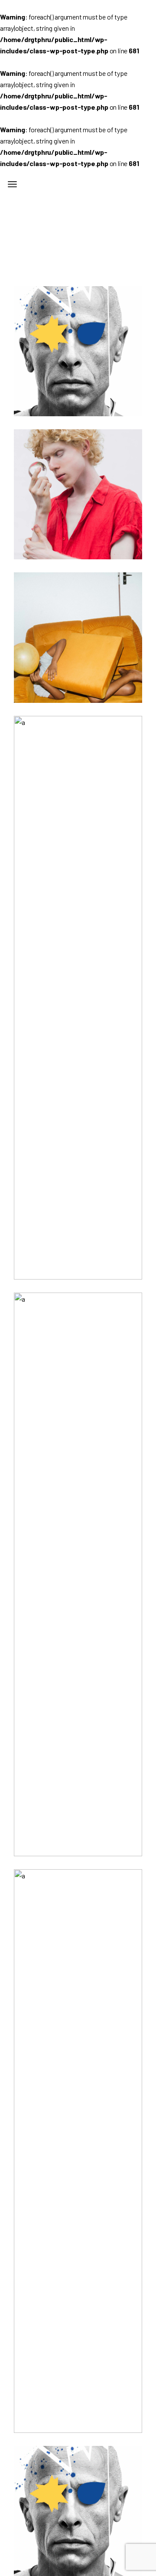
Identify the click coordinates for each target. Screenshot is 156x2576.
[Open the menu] (12, 184)
